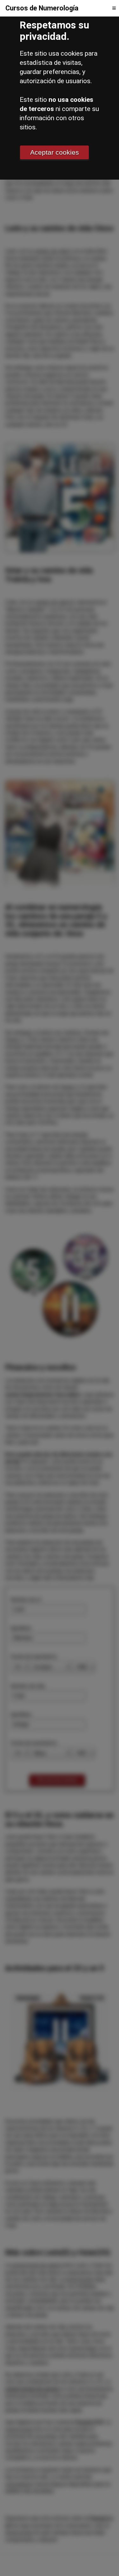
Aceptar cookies (55, 152)
